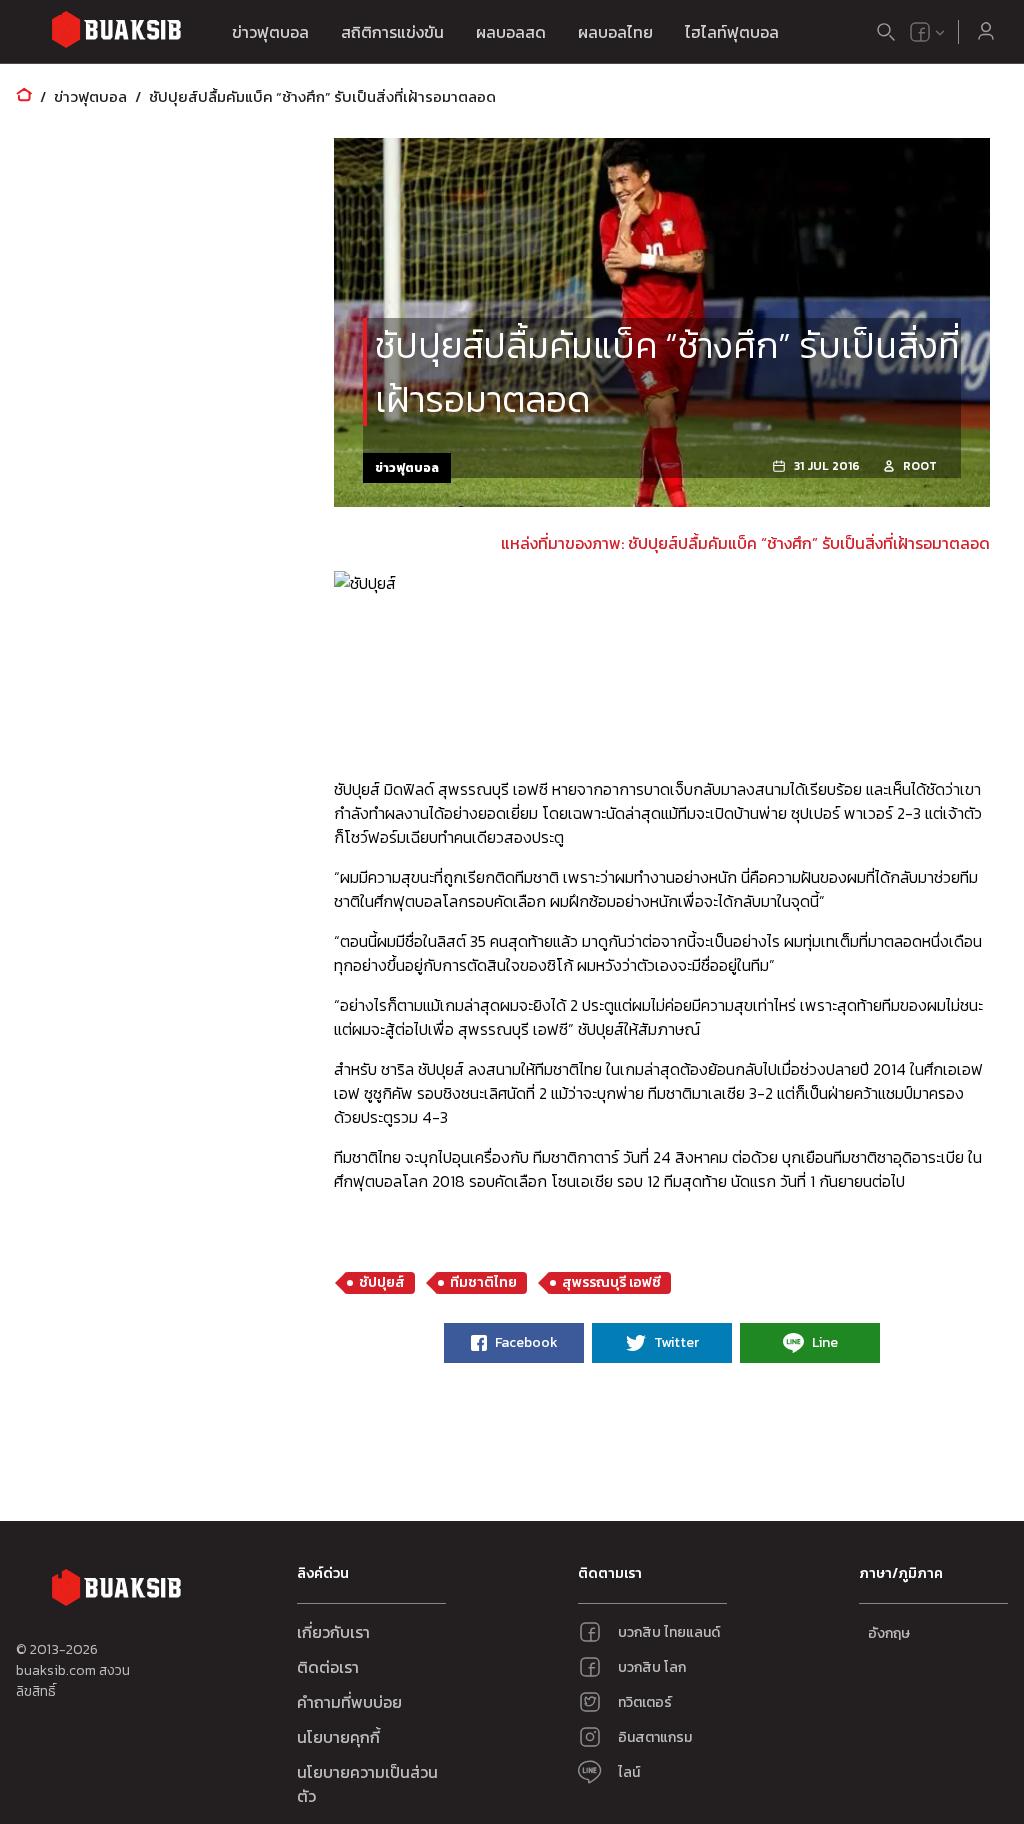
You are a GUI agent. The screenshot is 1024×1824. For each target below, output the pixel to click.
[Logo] (116, 32)
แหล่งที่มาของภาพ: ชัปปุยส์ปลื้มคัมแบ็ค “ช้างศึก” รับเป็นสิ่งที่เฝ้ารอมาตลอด (745, 543)
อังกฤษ (889, 1633)
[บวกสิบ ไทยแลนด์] (920, 32)
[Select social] (928, 32)
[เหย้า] (24, 96)
